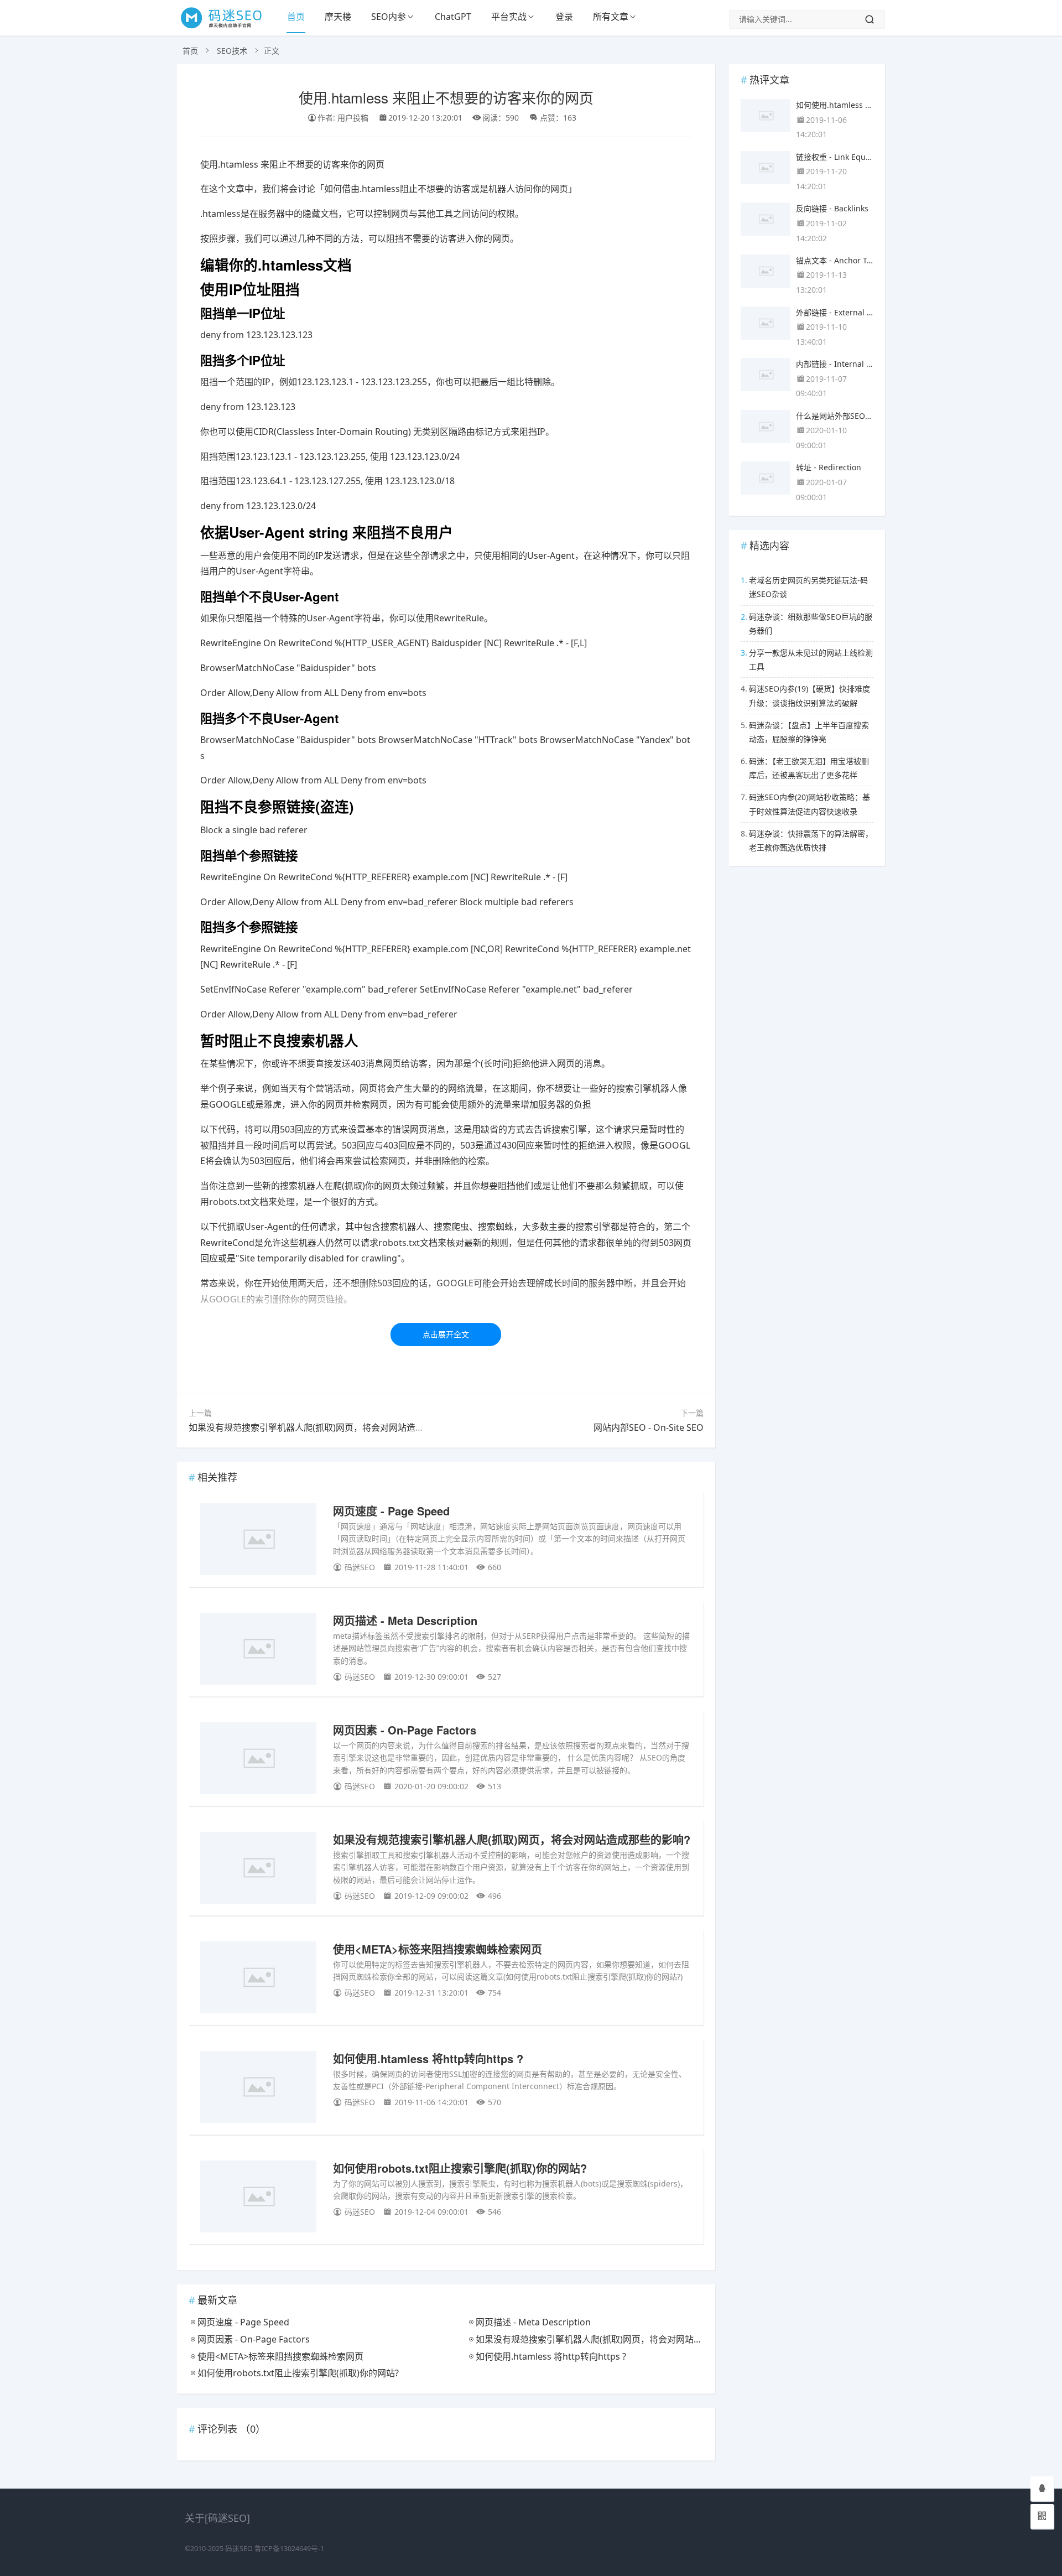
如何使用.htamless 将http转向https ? (428, 2058)
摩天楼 (338, 17)
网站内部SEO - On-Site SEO (649, 1427)
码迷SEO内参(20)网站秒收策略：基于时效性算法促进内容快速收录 (809, 804)
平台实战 (509, 17)
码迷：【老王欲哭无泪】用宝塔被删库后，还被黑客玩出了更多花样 (809, 768)
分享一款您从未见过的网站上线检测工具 (811, 659)
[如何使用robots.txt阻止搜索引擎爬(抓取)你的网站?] (258, 2198)
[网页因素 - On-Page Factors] (258, 1760)
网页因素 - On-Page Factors (405, 1730)
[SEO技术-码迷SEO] (227, 28)
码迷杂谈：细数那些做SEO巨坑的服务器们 (811, 624)
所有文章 (611, 17)
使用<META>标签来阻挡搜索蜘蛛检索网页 (438, 1949)
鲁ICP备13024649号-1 (289, 2549)
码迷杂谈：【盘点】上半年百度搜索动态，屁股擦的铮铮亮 (809, 732)
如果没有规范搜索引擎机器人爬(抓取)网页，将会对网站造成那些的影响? (330, 1427)
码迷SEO (239, 2549)
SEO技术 (232, 51)
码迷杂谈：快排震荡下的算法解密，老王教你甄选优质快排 (811, 840)
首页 (296, 17)
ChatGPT (453, 17)
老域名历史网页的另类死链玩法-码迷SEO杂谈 (808, 587)
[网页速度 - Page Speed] (258, 1541)
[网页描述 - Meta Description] (258, 1651)
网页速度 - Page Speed (391, 1511)
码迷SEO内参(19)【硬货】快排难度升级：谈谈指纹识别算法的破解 (809, 695)
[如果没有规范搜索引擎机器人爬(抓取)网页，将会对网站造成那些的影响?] (258, 1870)
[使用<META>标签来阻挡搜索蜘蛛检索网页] (258, 1979)
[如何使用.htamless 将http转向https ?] (258, 2089)
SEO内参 (389, 17)
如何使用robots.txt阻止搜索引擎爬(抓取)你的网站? (460, 2168)
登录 (564, 17)
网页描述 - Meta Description (405, 1620)
